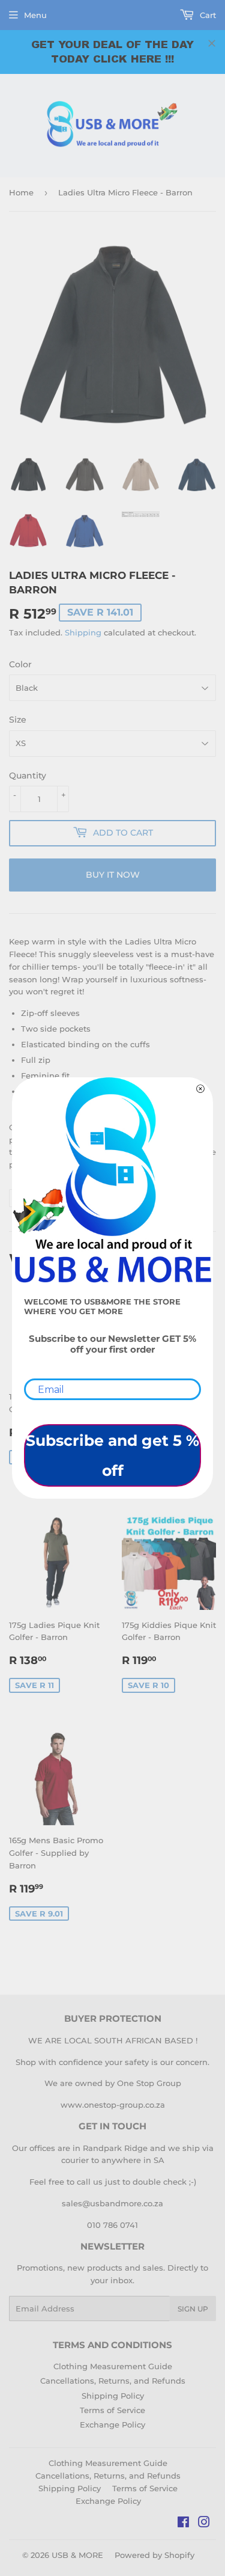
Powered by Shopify (154, 2555)
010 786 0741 (112, 2225)
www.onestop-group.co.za (113, 2105)
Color (20, 664)
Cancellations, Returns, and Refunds (113, 2381)
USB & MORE (77, 2555)
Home (21, 192)
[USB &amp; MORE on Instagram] (204, 2524)
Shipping (83, 632)
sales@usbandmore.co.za (112, 2203)
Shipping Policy (113, 2396)
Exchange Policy (112, 2425)
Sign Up (193, 2309)
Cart (207, 15)
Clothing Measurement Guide (113, 2366)
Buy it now (113, 875)
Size (18, 720)
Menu (35, 15)
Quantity (28, 776)
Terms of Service (112, 2410)
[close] (212, 43)
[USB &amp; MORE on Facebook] (183, 2524)
